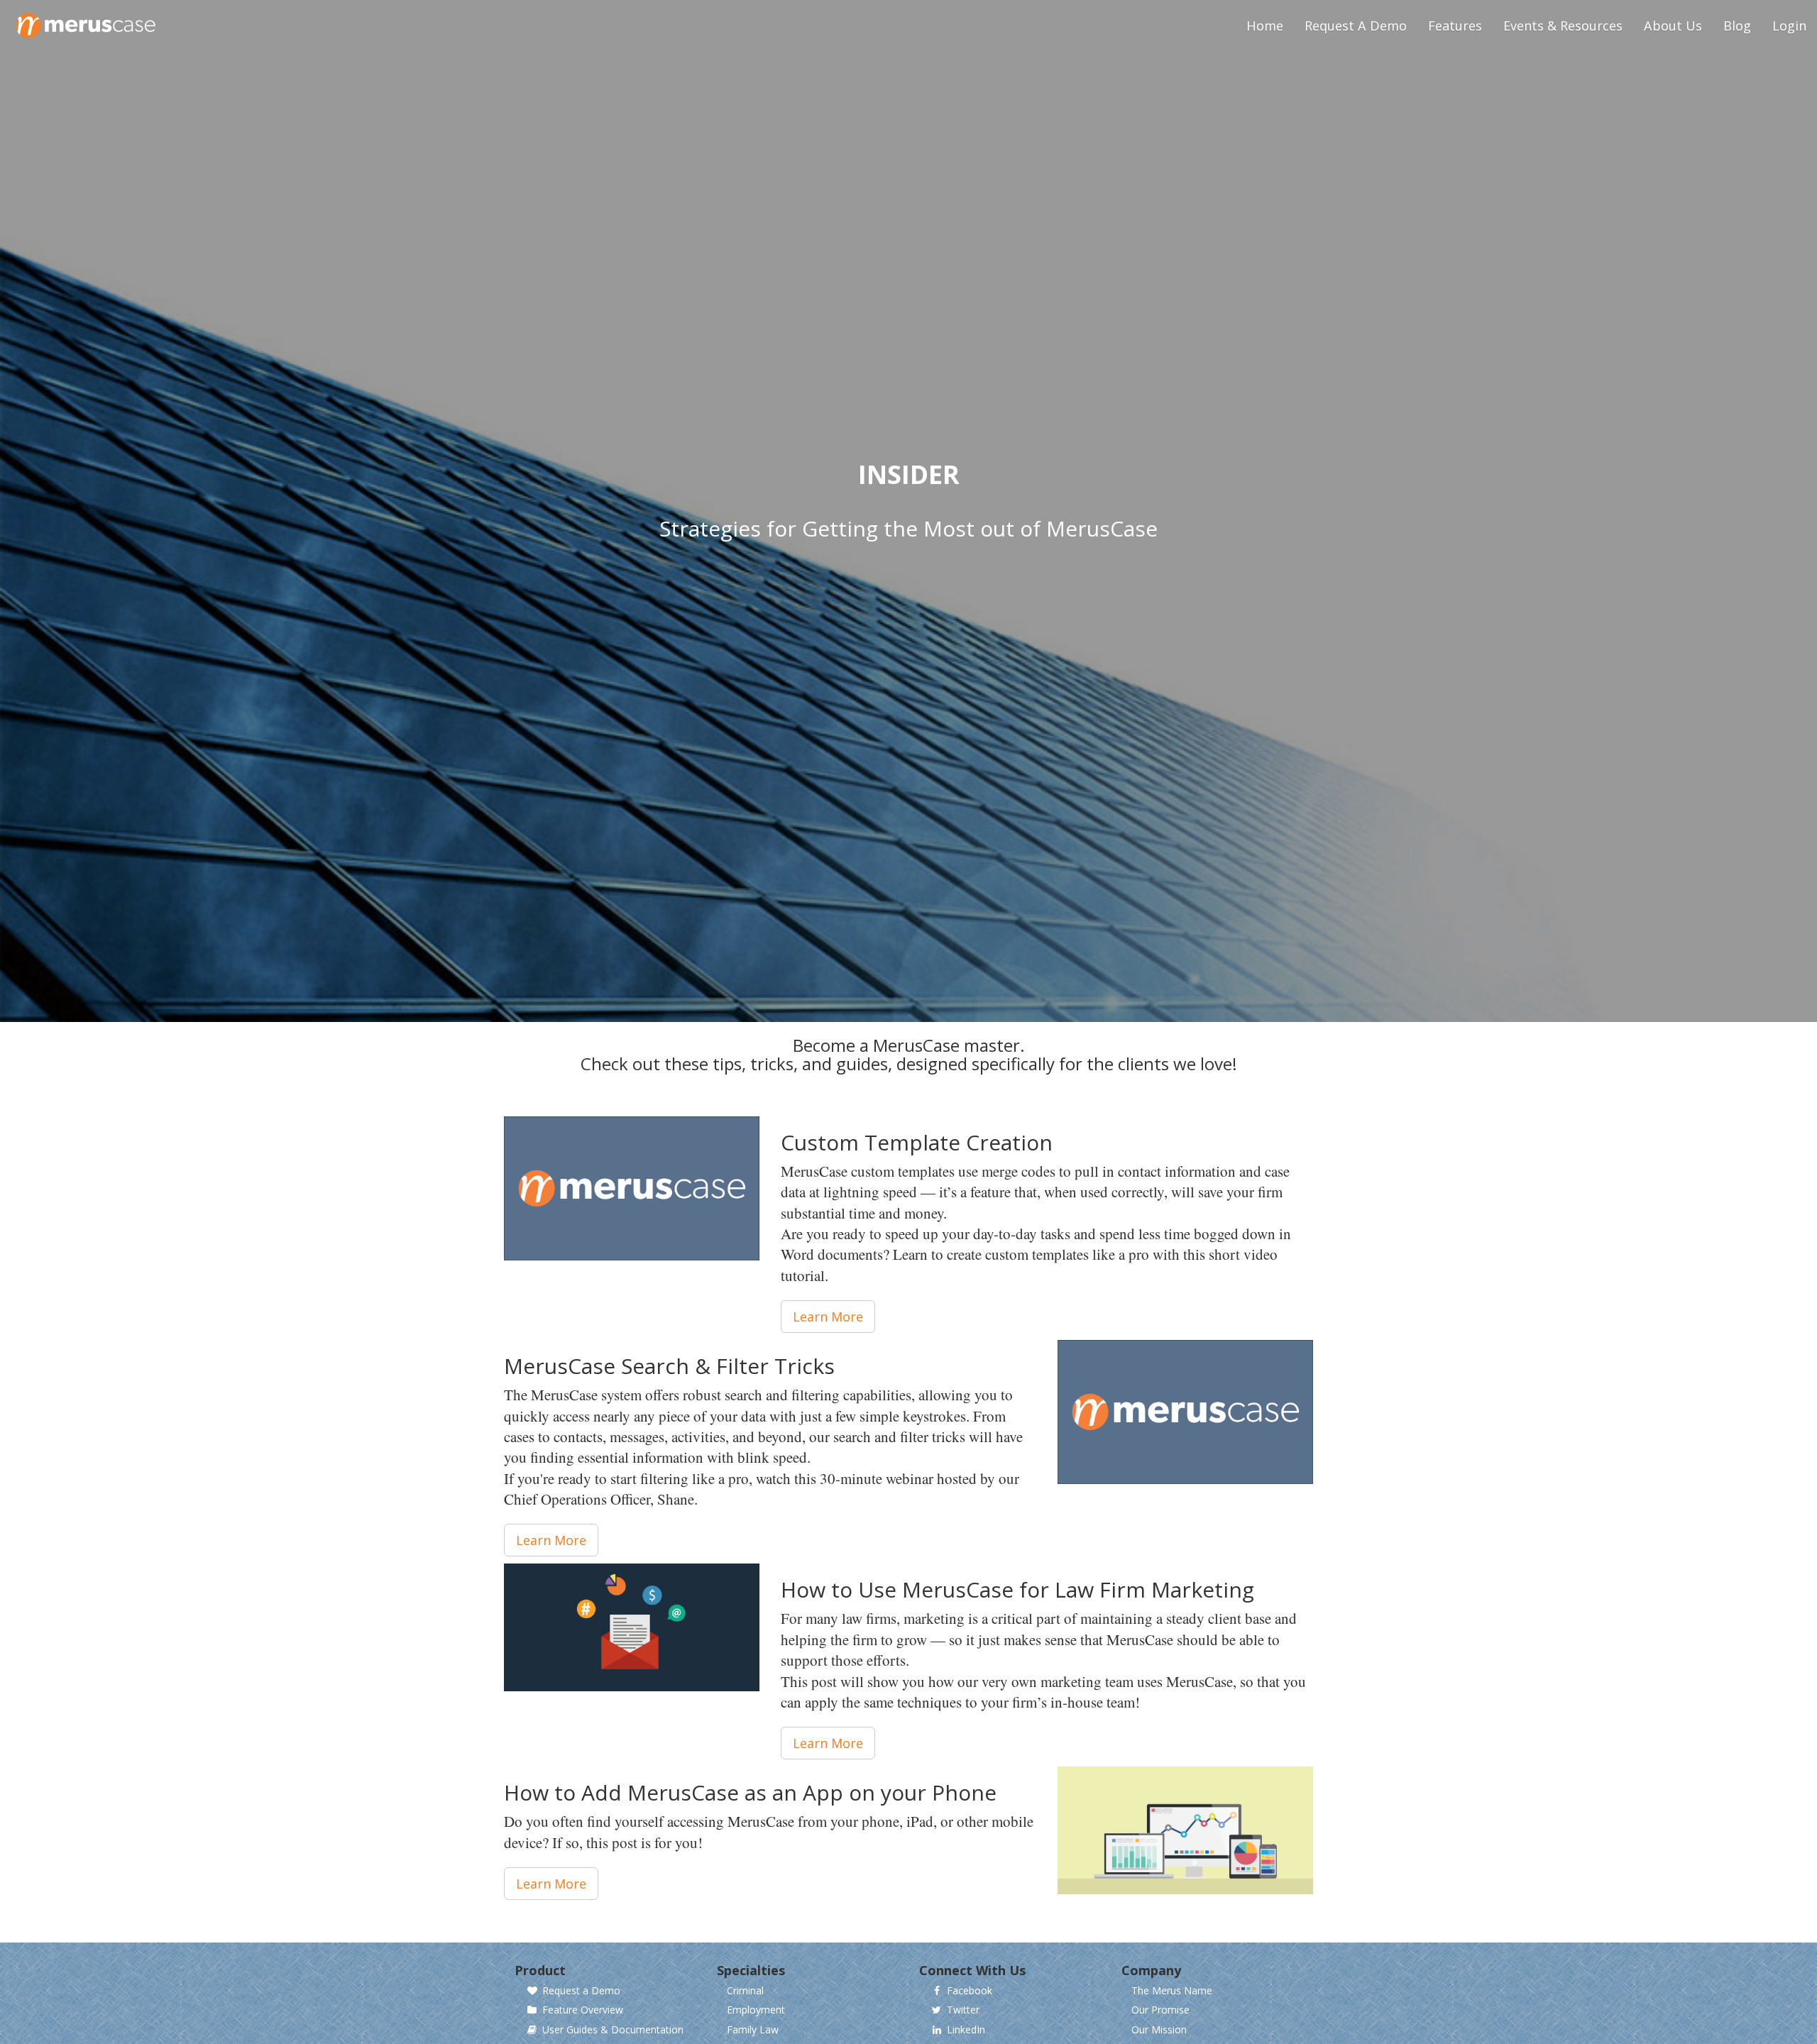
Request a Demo (581, 1991)
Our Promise (1160, 2010)
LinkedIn (966, 2030)
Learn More (828, 1317)
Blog (1737, 26)
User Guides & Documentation (613, 2030)
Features (1455, 26)
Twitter (963, 2010)
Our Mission (1159, 2030)
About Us (1673, 26)
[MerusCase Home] (86, 18)
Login (1789, 26)
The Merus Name (1172, 1991)
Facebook (970, 1991)
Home (1265, 26)
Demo (1356, 26)
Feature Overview (583, 2010)
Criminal (745, 1991)
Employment (756, 2010)
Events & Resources (1563, 26)
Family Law (753, 2030)
